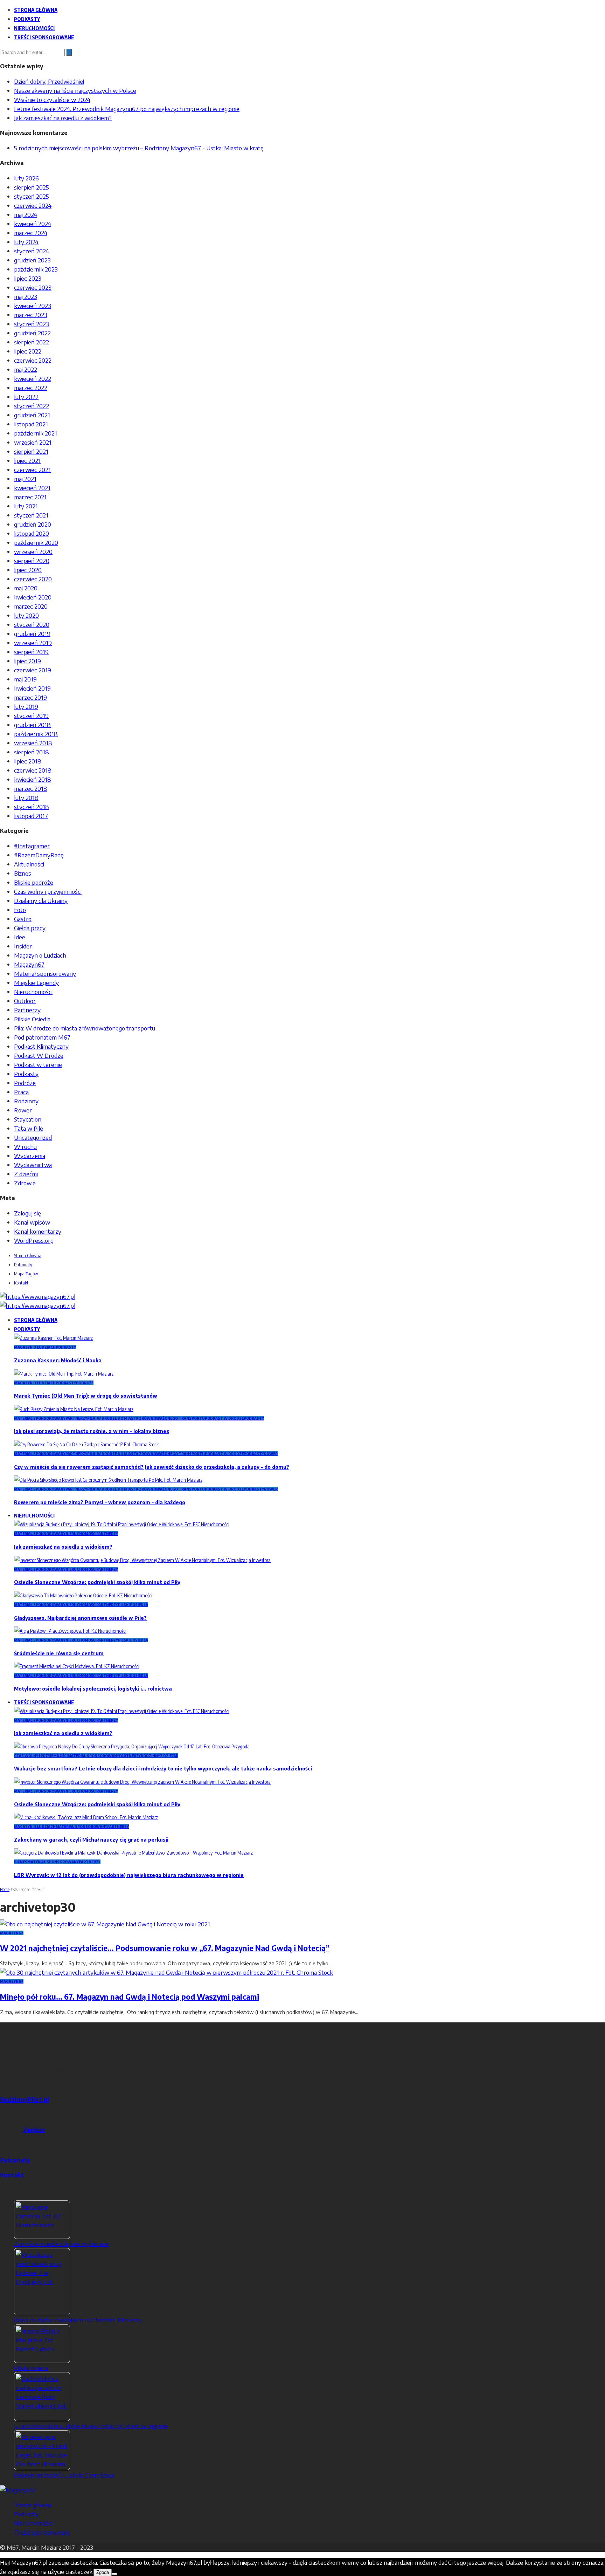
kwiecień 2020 (33, 597)
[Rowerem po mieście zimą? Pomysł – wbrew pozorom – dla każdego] (108, 1480)
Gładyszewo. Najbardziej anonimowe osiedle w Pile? (80, 1618)
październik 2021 (36, 433)
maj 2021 (25, 479)
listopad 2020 (32, 533)
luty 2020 (26, 615)
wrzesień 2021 (33, 442)
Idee (20, 937)
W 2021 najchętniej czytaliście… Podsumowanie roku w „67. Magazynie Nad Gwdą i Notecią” (165, 1948)
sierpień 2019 (31, 652)
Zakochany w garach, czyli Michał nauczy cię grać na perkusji (91, 1840)
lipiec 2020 (28, 570)
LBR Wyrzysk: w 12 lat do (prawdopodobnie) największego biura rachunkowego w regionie (129, 1875)
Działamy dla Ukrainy (41, 900)
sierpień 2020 (32, 561)
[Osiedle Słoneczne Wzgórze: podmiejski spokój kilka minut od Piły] (142, 1560)
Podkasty (27, 19)
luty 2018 (26, 797)
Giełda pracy (30, 928)
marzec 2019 (30, 697)
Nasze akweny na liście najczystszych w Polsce (75, 90)
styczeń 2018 (32, 807)
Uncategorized (33, 1137)
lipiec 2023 (28, 278)
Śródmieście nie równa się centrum (59, 1653)
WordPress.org (34, 1240)
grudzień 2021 (32, 415)
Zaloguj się (27, 1213)
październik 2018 (36, 734)
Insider (23, 946)
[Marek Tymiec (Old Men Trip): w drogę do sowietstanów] (64, 1374)
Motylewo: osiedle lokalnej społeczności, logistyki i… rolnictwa (93, 1689)
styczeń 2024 (32, 251)
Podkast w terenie (38, 1064)
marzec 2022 (31, 388)
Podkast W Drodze (39, 1055)
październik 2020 (36, 542)
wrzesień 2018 (33, 743)
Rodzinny (26, 1101)
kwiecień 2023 (33, 306)
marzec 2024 (31, 233)
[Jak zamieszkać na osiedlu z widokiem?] (122, 1524)
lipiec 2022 (28, 351)
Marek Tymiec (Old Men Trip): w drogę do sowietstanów (86, 1396)
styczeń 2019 (31, 715)
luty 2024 (26, 242)
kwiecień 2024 (33, 224)
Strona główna (36, 10)
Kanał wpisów (32, 1222)
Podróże (25, 1083)
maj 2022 (26, 369)
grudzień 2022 (32, 333)
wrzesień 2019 (33, 643)
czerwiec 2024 (33, 205)
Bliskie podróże (34, 882)
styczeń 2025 (32, 196)
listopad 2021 (31, 424)
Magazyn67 (29, 964)
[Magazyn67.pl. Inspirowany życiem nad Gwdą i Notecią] (38, 1296)
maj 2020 (26, 588)
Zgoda (103, 2572)
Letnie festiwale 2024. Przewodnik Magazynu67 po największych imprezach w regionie (127, 109)
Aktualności (29, 864)
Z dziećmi (26, 1174)
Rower (23, 1110)
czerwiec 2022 (33, 360)
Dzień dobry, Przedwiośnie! (49, 81)
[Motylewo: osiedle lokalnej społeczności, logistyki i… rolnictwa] (77, 1666)
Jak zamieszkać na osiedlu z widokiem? (63, 118)
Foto (20, 910)
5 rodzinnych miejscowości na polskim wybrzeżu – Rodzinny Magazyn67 (107, 148)
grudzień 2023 (32, 260)
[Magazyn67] (18, 2490)
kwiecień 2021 (32, 488)
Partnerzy (27, 1010)
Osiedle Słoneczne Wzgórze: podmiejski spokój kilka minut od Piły (97, 1582)
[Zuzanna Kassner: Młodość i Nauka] (53, 1338)
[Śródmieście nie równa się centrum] (70, 1631)
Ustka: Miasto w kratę (235, 148)
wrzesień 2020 (33, 551)
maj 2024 (26, 214)
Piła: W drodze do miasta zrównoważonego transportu (85, 1028)
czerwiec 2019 (33, 670)
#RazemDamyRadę (39, 855)
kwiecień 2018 (33, 779)
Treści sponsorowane (44, 37)
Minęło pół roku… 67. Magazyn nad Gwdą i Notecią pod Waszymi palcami (130, 1997)
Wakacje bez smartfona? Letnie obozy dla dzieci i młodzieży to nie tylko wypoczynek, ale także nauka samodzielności (163, 1769)
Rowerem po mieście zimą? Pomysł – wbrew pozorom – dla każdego (100, 1502)
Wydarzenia (30, 1156)
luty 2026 (26, 178)
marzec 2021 (30, 497)
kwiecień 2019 (32, 688)
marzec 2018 (31, 788)
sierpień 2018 (32, 752)
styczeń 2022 (32, 406)
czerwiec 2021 (32, 470)
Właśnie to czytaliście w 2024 (52, 100)
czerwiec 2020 (33, 579)
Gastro (23, 919)
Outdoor (25, 1001)
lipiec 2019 (27, 661)
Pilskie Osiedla (32, 1019)
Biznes (23, 873)
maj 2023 (26, 296)
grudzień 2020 (33, 524)
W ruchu (25, 1146)
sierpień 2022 (32, 342)
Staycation (28, 1119)
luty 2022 (26, 397)
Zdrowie (25, 1183)
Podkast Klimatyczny (41, 1046)
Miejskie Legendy (36, 982)
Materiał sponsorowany (45, 973)
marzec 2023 (31, 315)
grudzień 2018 (32, 725)
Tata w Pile (29, 1128)
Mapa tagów (26, 1274)
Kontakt (21, 1283)
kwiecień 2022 (33, 378)
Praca (21, 1092)
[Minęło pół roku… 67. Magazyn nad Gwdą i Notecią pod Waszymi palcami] (166, 1972)
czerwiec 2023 (33, 287)
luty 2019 (26, 706)
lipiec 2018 (28, 761)
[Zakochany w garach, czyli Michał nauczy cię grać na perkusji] (86, 1817)
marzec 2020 (31, 606)
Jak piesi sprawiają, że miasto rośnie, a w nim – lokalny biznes (92, 1431)
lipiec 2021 (27, 460)
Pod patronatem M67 (42, 1037)
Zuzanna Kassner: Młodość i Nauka (58, 1360)
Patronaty (23, 1265)
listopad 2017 (31, 816)
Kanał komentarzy (38, 1231)
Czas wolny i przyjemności (48, 891)
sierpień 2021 (31, 451)
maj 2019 (25, 679)
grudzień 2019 (32, 633)
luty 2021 (26, 506)
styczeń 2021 (31, 515)
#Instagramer (32, 846)
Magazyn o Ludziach (40, 955)
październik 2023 (36, 269)
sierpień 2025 (32, 187)
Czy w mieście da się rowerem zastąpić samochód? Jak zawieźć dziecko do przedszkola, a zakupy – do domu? (152, 1467)
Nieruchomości (34, 28)
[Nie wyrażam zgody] (114, 2574)
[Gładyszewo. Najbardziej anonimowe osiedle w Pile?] (83, 1595)
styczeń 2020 (32, 624)
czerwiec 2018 (33, 770)
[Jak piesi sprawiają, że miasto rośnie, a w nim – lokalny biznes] (74, 1409)
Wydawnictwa (33, 1165)
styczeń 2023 (32, 324)
